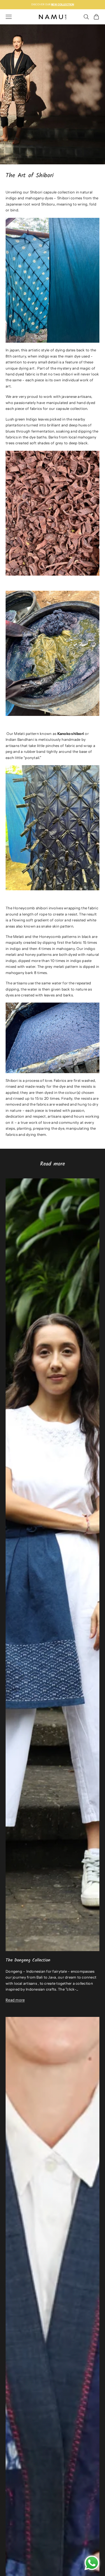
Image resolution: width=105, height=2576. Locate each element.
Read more (15, 2000)
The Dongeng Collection (28, 1960)
